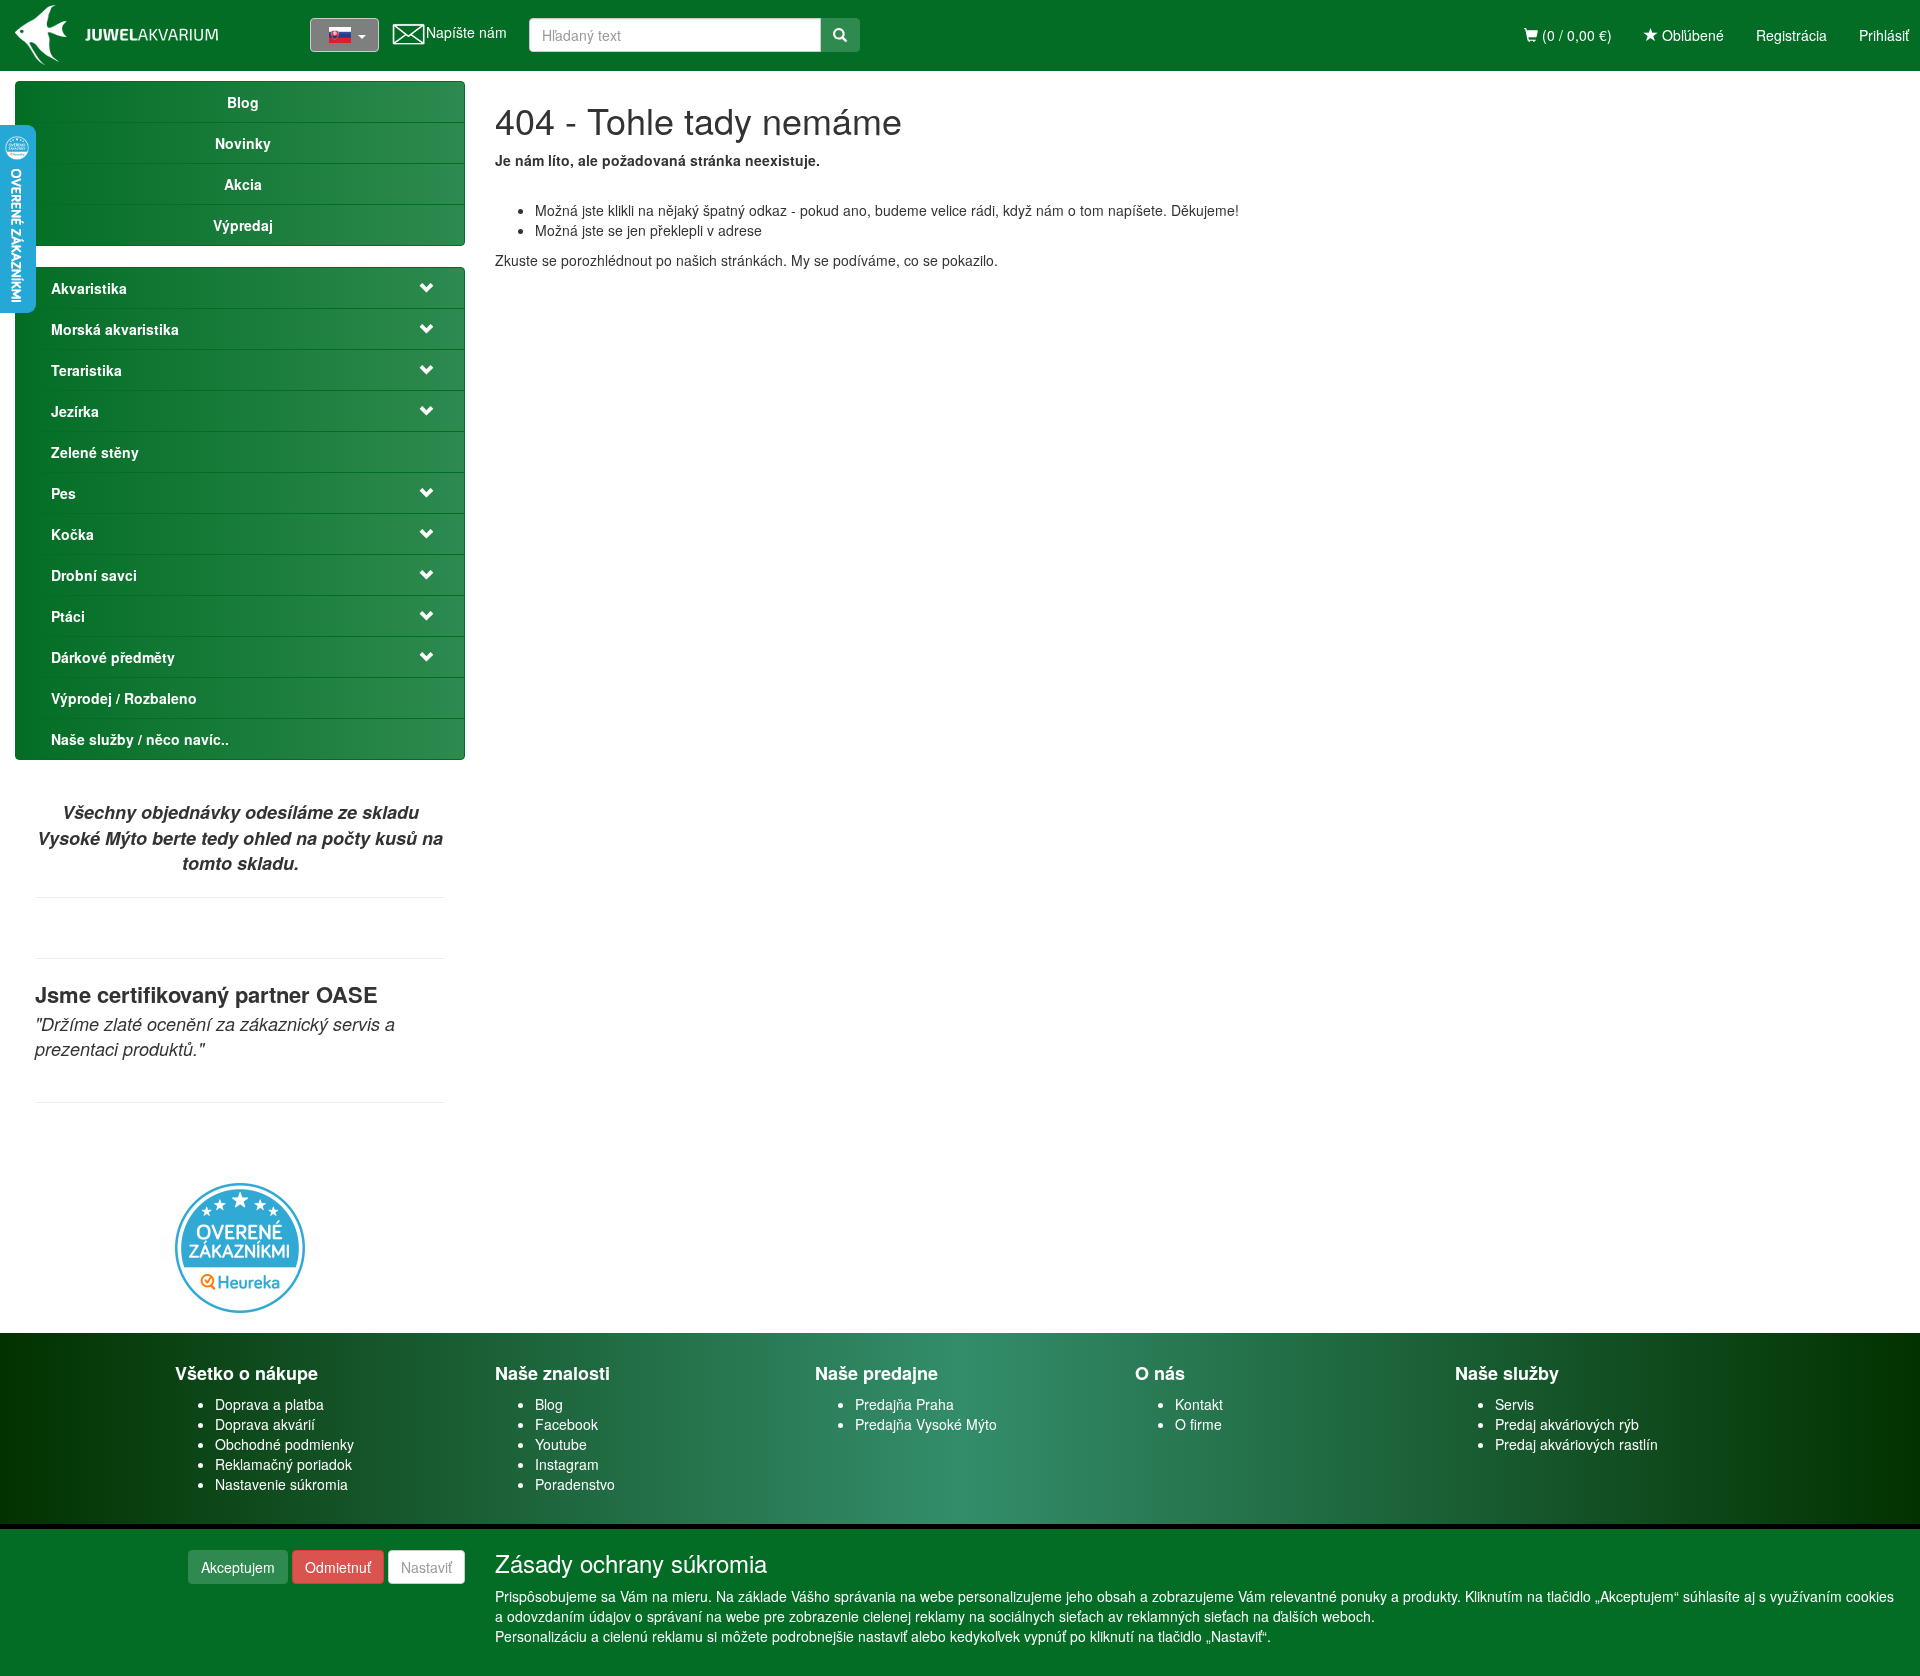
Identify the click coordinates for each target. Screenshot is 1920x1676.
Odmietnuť (338, 1567)
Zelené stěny (95, 452)
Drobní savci (94, 575)
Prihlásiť (1884, 35)
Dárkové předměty (113, 657)
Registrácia (1791, 35)
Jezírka (75, 411)
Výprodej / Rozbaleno (124, 698)
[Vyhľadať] (840, 35)
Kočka (72, 534)
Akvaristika (89, 288)
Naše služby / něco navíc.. (140, 739)
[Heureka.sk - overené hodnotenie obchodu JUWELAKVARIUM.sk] (240, 1246)
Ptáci (68, 616)
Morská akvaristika (115, 329)
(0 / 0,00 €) (1575, 35)
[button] (414, 288)
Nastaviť (426, 1567)
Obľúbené (1691, 35)
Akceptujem (238, 1567)
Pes (63, 493)
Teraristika (86, 370)
